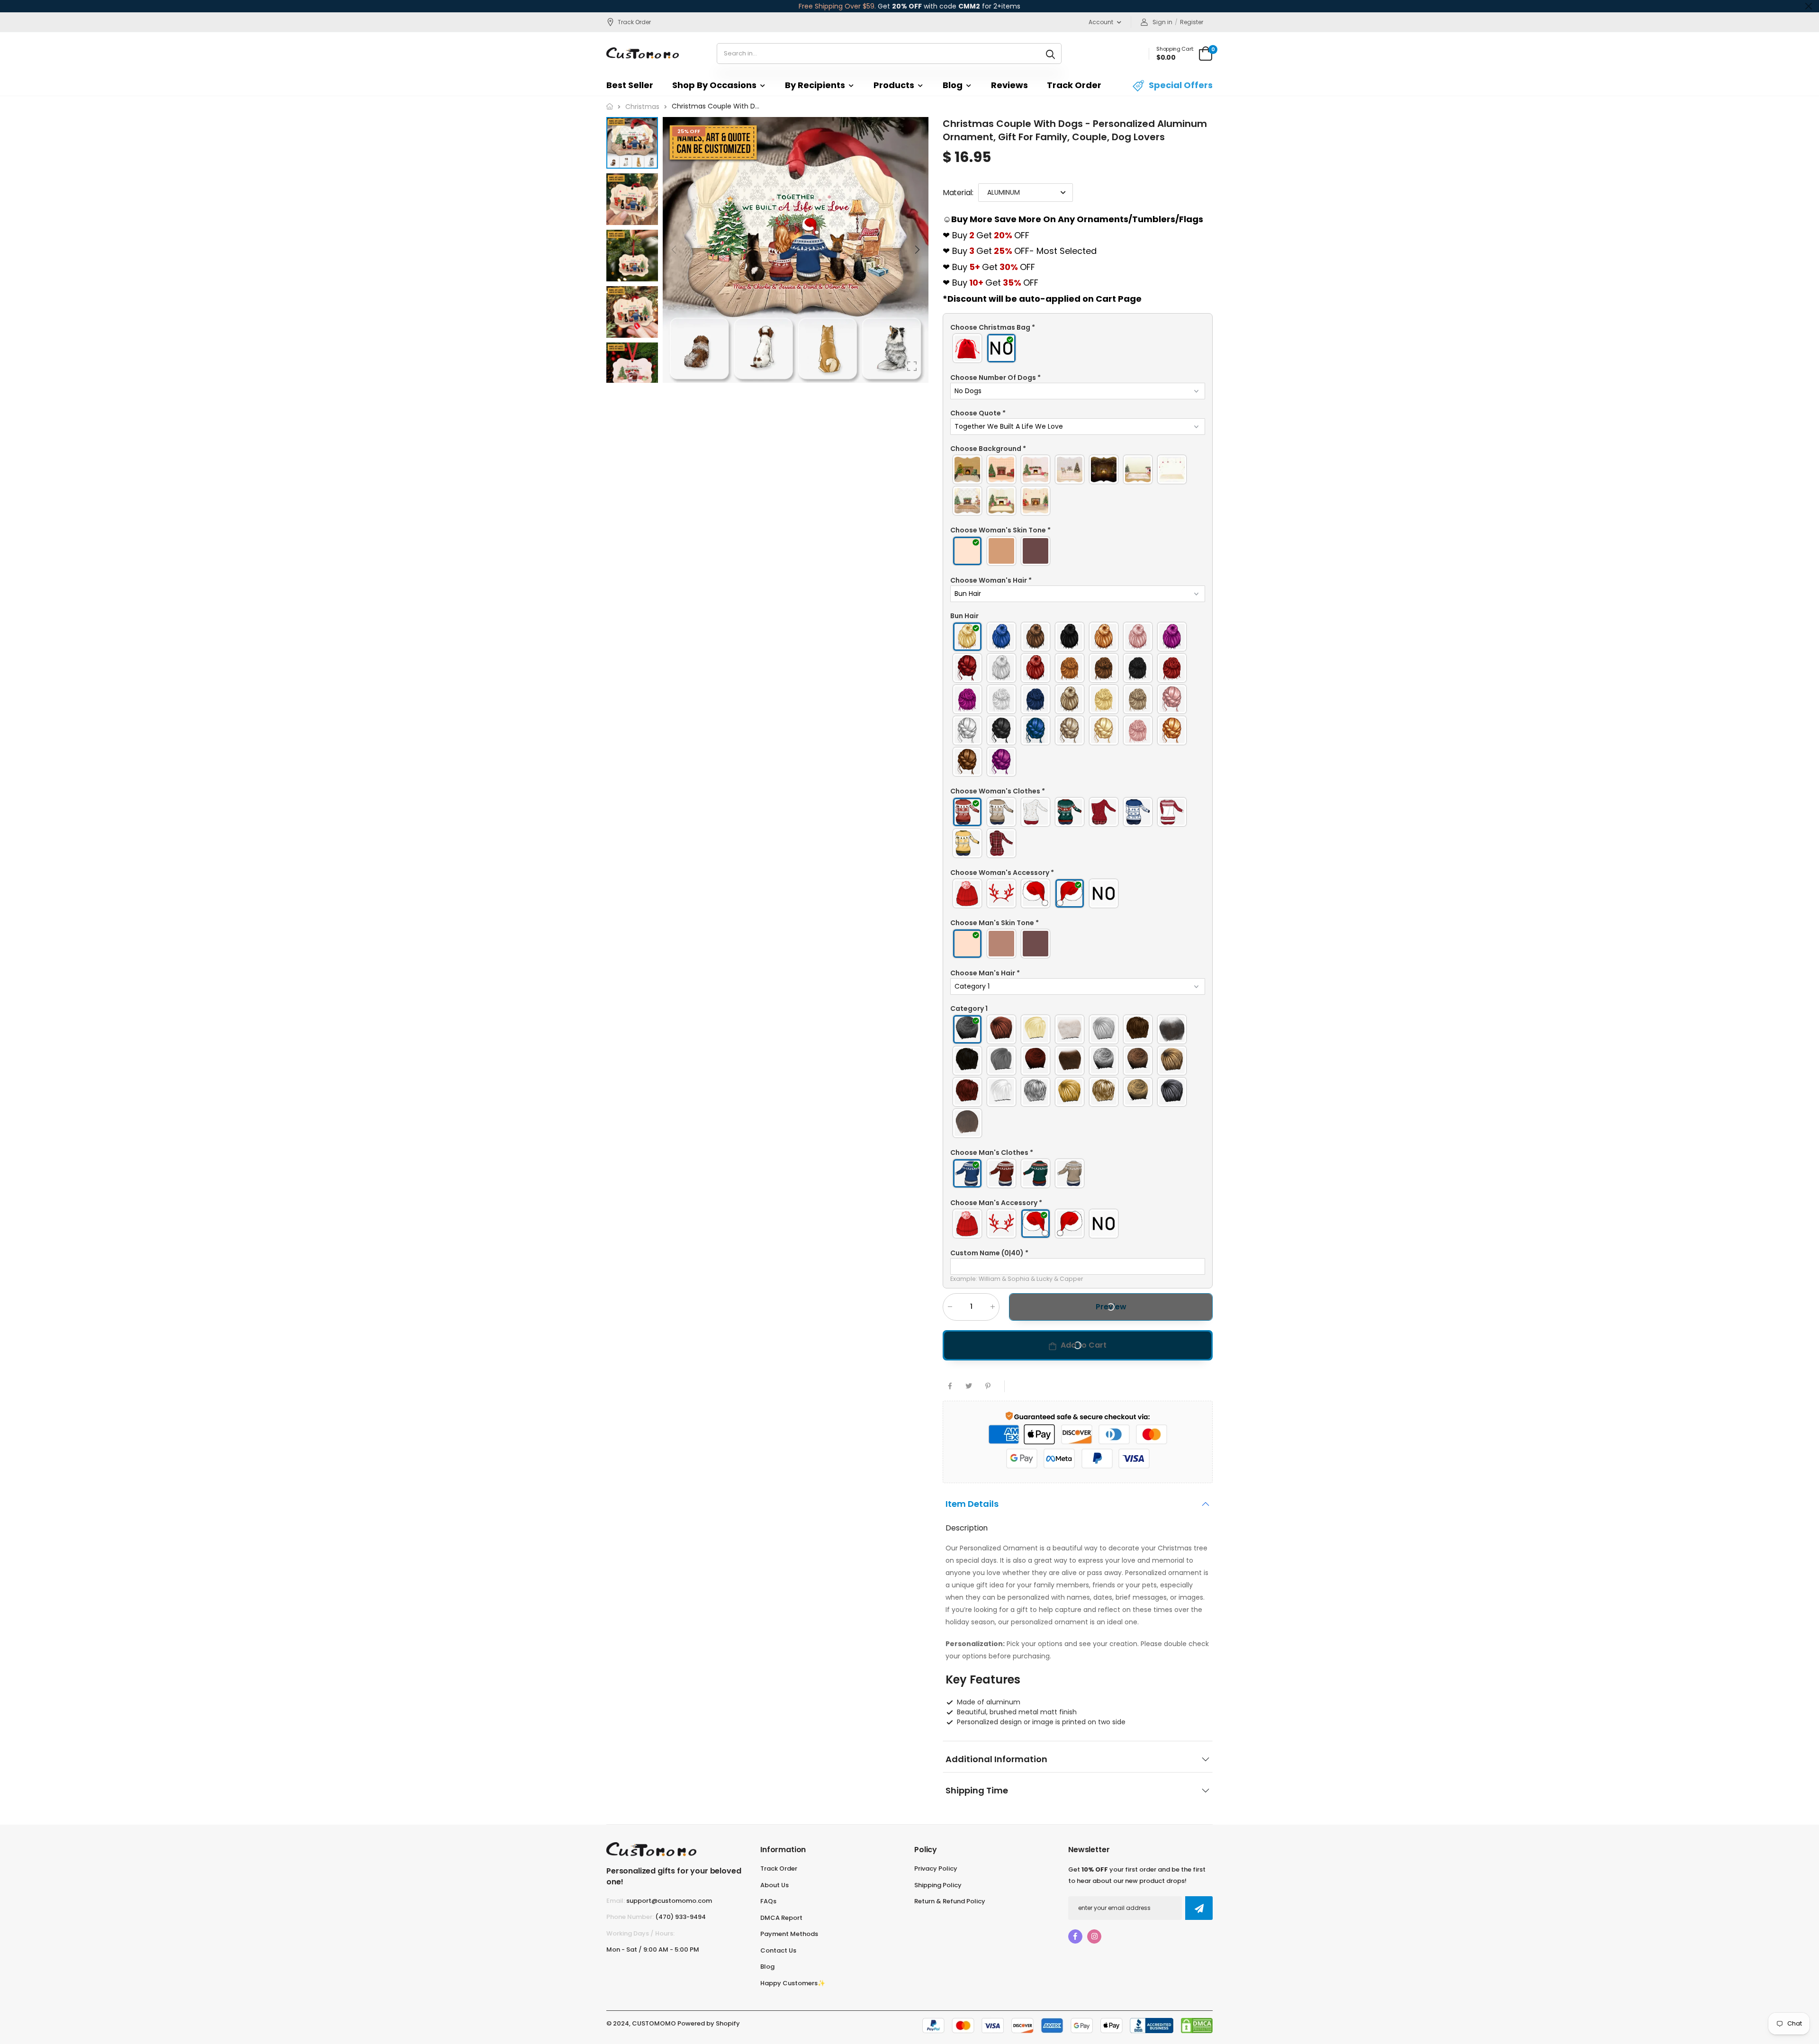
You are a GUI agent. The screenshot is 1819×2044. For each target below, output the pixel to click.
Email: (616, 1901)
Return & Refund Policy (950, 1901)
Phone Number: (630, 1917)
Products (894, 85)
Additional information (996, 1759)
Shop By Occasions (714, 85)
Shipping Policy (938, 1885)
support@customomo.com (669, 1901)
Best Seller (630, 85)
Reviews (1009, 85)
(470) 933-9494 (680, 1917)
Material (958, 193)
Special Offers (1181, 85)
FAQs (768, 1901)
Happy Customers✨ (793, 1983)
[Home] (610, 106)
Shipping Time (977, 1790)
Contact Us (778, 1950)
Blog (953, 85)
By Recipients (815, 85)
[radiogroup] (1078, 348)
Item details (972, 1503)
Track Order (634, 22)
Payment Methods (789, 1934)
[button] (917, 250)
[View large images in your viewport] (912, 366)
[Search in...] (1050, 54)
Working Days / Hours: (640, 1933)
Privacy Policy (936, 1868)
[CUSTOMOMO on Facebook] (1075, 1936)
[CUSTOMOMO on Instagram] (1094, 1936)
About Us (774, 1885)
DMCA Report (781, 1918)
